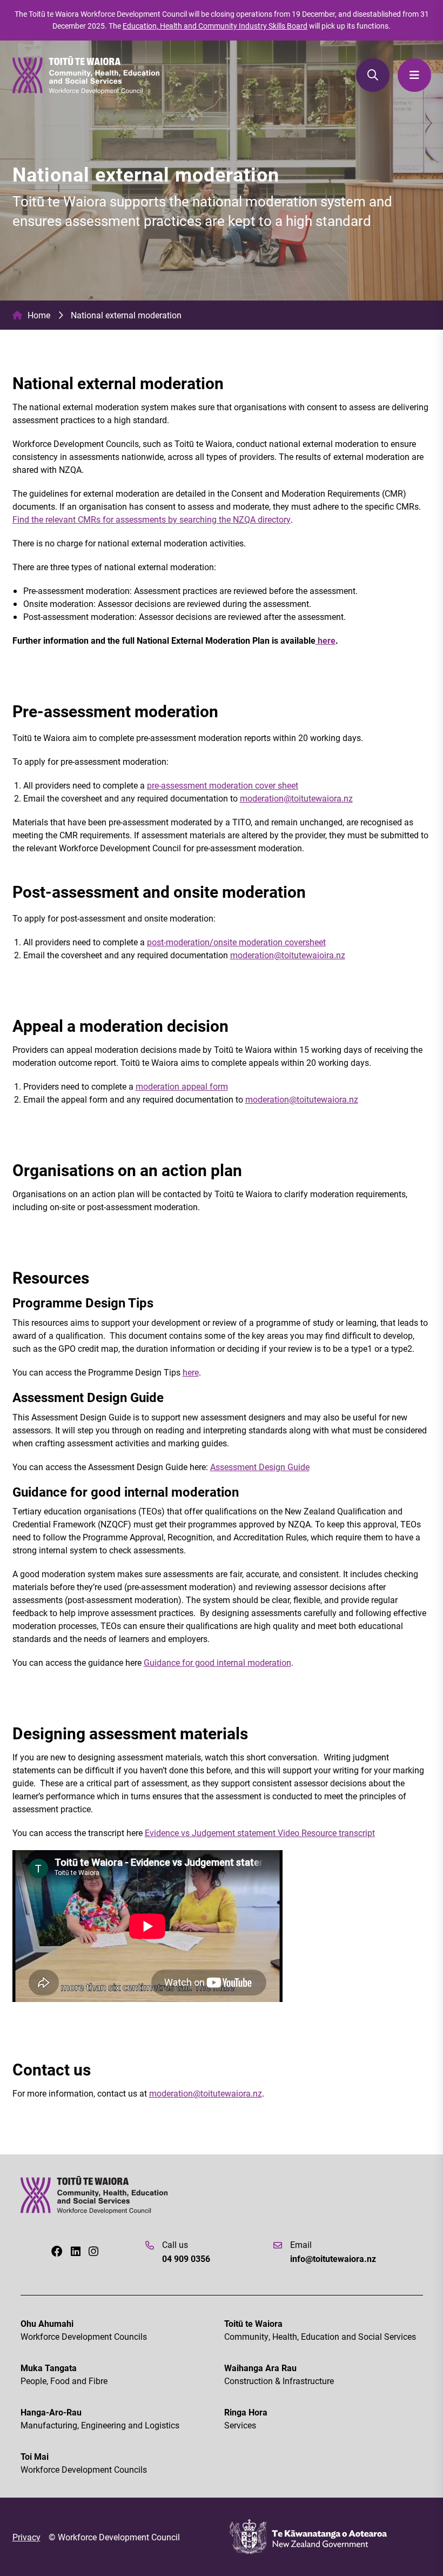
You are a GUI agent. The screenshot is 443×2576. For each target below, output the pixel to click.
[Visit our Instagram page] (93, 2251)
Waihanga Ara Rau (279, 2374)
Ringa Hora (246, 2418)
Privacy (26, 2537)
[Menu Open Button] (414, 75)
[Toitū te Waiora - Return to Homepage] (86, 75)
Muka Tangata (64, 2374)
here (325, 640)
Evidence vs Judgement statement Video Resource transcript (260, 1833)
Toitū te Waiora (320, 2330)
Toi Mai (84, 2463)
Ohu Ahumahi (84, 2330)
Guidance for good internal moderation (217, 1662)
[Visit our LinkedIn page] (76, 2251)
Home (39, 315)
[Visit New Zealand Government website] (308, 2537)
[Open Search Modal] (373, 75)
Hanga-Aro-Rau (100, 2418)
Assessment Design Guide (260, 1467)
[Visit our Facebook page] (57, 2251)
